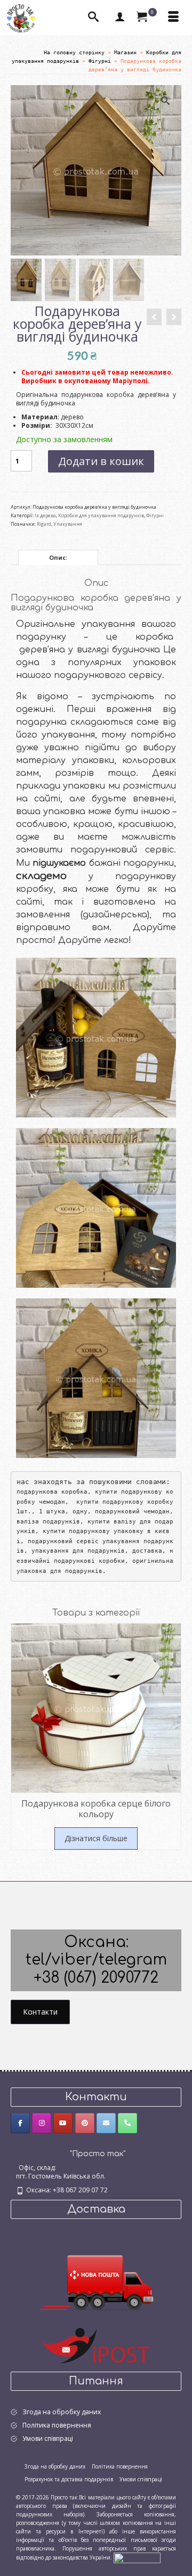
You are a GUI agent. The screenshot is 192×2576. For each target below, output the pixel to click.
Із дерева (45, 515)
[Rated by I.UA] (137, 2557)
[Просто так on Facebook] (20, 2123)
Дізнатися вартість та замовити (96, 1085)
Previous (20, 1744)
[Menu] (173, 18)
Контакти (40, 2012)
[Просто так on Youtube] (63, 2123)
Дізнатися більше (96, 1838)
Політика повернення (57, 2425)
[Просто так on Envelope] (106, 2123)
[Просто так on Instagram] (42, 2123)
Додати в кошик (101, 461)
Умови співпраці (48, 2438)
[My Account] (120, 18)
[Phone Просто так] (127, 2123)
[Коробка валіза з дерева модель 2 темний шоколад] (174, 317)
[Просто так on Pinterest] (85, 2123)
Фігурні (155, 515)
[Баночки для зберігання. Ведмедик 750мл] (154, 317)
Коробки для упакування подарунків (101, 515)
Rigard (44, 524)
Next (172, 1744)
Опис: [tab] (58, 557)
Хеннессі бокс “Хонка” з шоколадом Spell (96, 1060)
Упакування (68, 524)
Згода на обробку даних (62, 2412)
